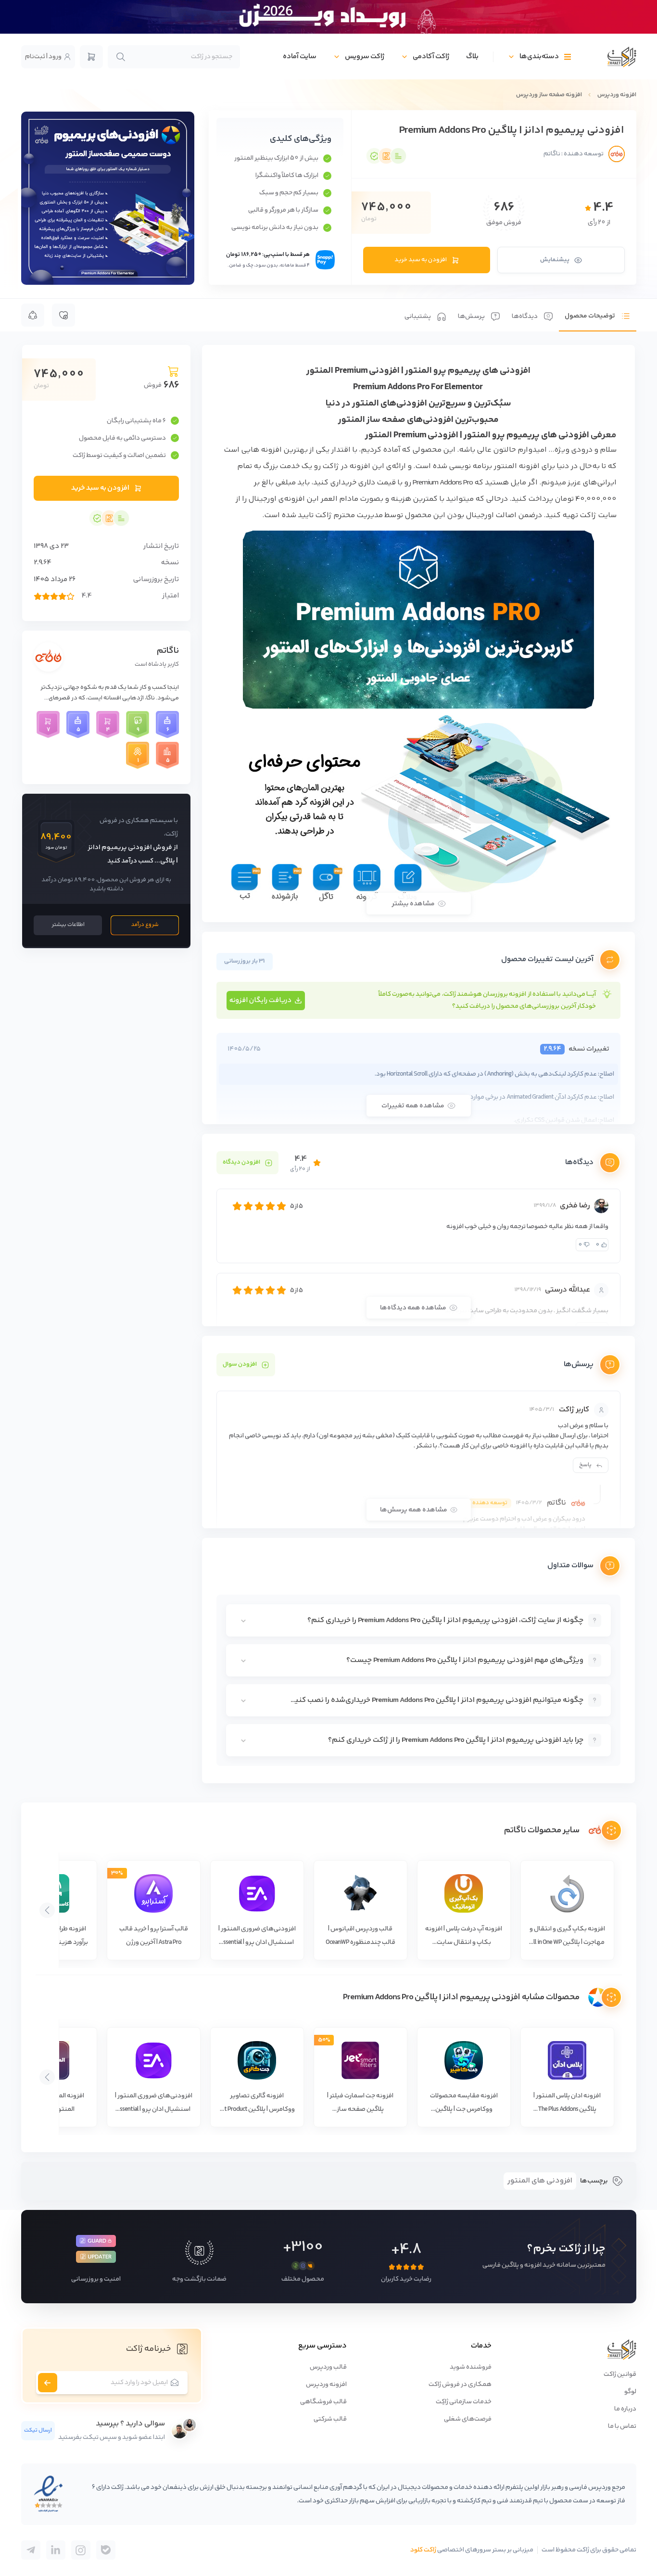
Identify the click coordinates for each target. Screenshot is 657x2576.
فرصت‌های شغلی (468, 2419)
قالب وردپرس (328, 2367)
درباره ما (625, 2409)
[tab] (598, 315)
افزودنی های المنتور (540, 2181)
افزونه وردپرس (617, 95)
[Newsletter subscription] (48, 2383)
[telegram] (106, 2550)
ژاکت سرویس (365, 57)
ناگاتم (168, 651)
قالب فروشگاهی (323, 2402)
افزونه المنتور (517, 466)
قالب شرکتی (330, 2419)
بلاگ (472, 57)
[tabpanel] (418, 1064)
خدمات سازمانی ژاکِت (464, 2402)
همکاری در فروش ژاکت (460, 2385)
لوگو (630, 2392)
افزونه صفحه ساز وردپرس (549, 95)
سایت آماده (300, 57)
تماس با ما (622, 2426)
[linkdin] (56, 2550)
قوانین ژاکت (620, 2374)
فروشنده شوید (471, 2367)
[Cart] (91, 57)
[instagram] (81, 2550)
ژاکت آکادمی (431, 57)
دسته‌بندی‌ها (539, 57)
